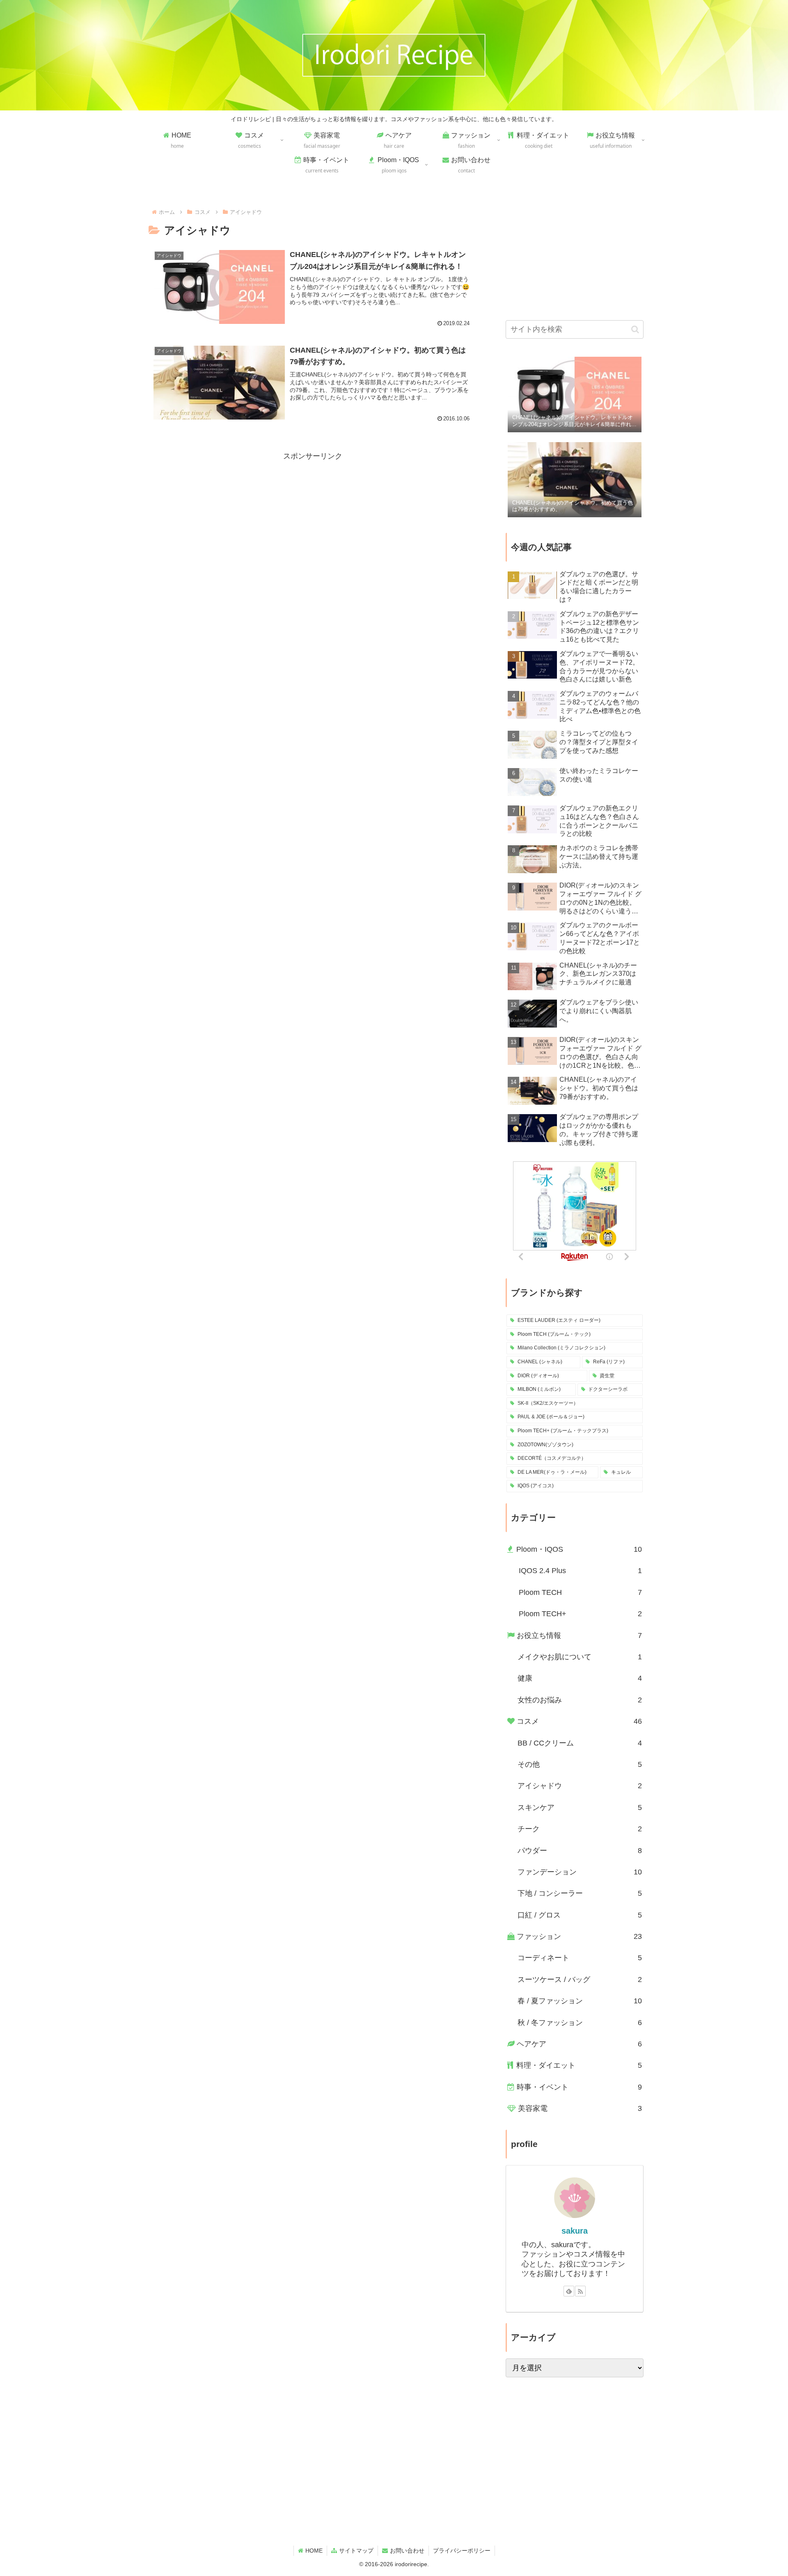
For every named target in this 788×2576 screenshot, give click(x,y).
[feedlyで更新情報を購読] (569, 2291)
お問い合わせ (407, 2551)
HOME (314, 2551)
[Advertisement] (313, 520)
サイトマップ (356, 2551)
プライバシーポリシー (462, 2551)
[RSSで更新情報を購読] (580, 2291)
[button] (635, 329)
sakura (575, 2231)
